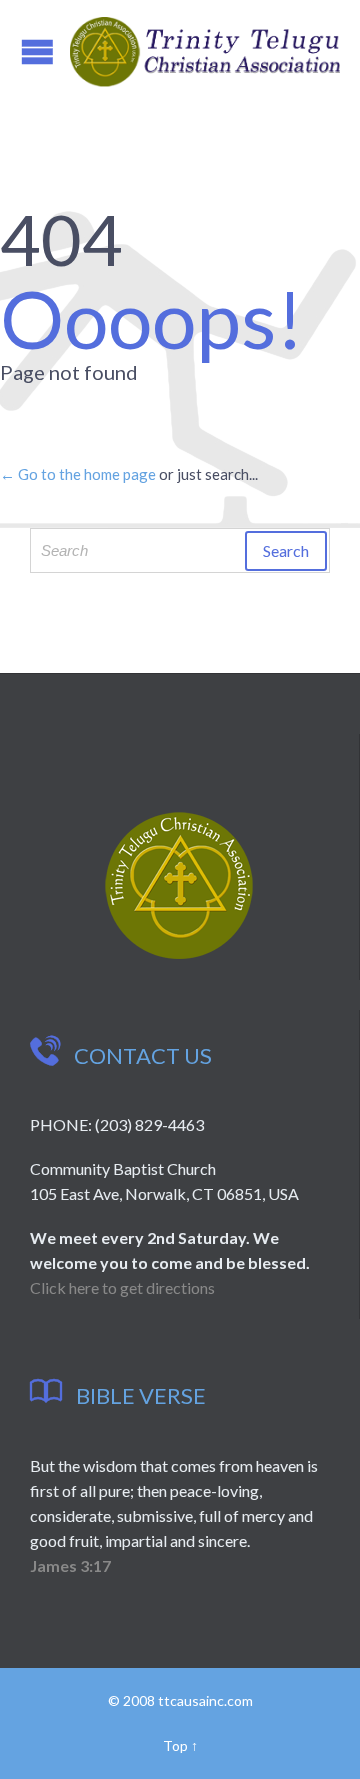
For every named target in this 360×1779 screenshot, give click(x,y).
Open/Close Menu (37, 51)
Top (175, 1745)
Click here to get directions (122, 1287)
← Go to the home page (78, 474)
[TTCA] (205, 52)
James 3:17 (70, 1565)
